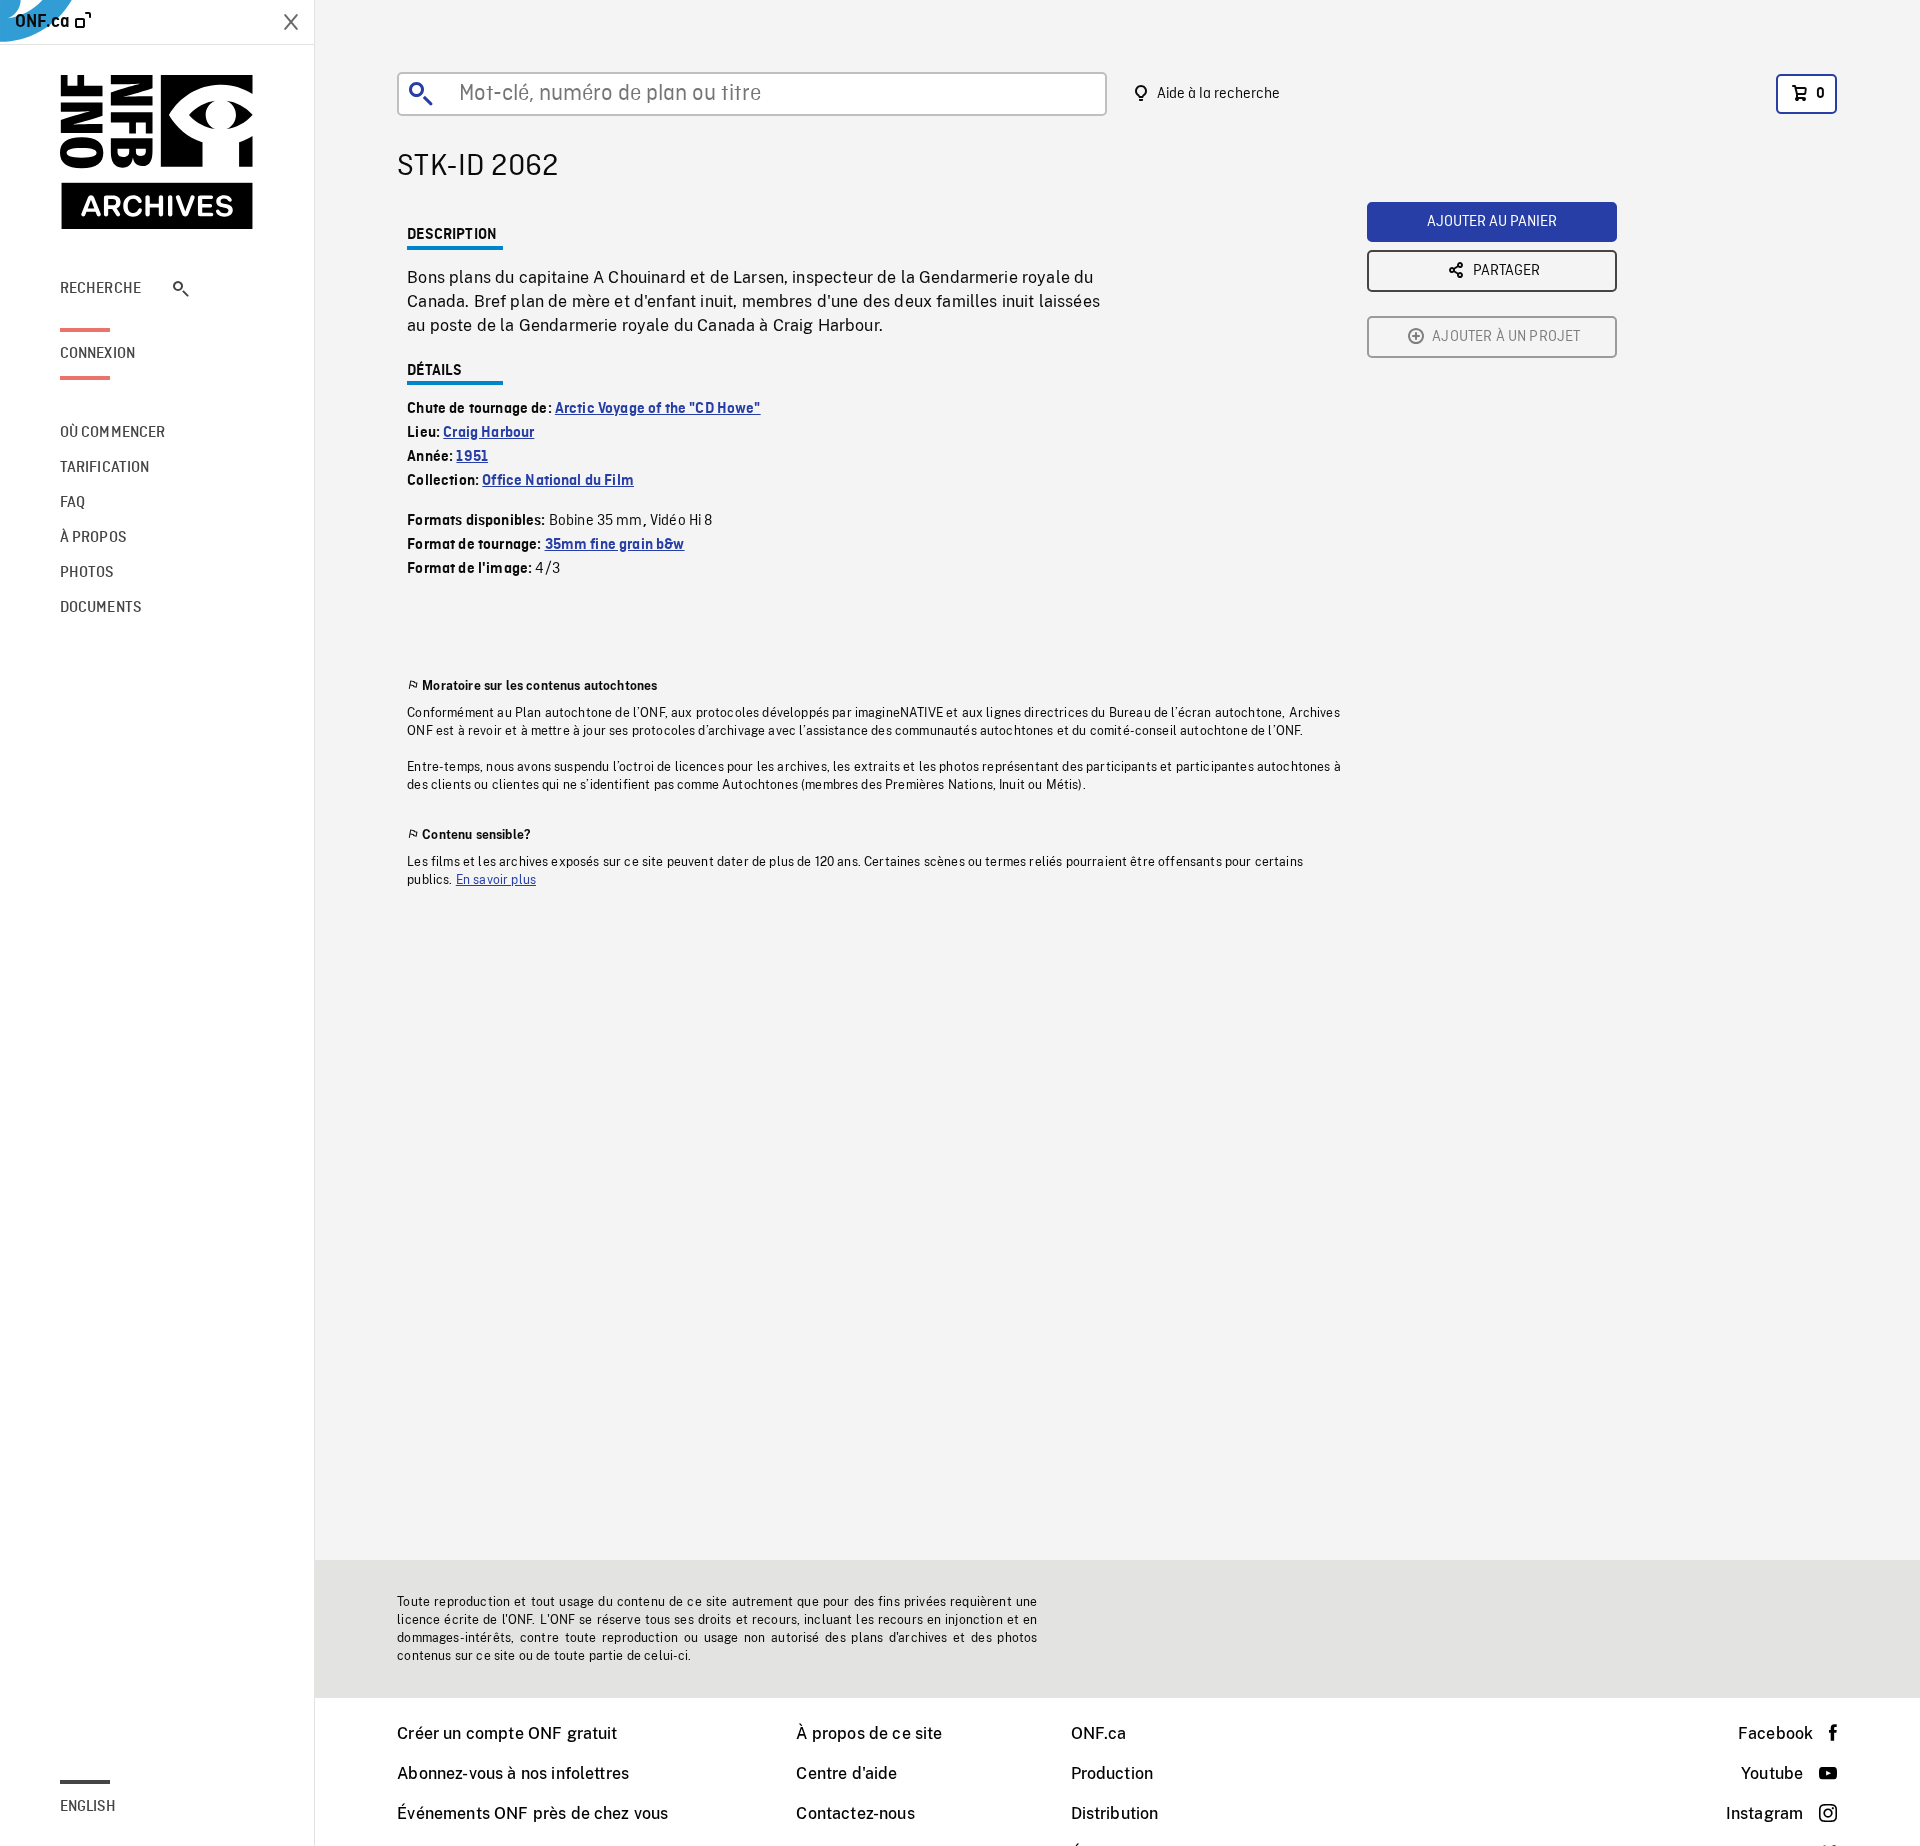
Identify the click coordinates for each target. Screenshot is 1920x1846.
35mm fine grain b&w (615, 545)
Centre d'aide (846, 1773)
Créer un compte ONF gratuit (507, 1733)
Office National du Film (558, 481)
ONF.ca (1099, 1733)
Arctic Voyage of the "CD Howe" (658, 409)
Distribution (1115, 1813)
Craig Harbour (488, 433)
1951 (472, 457)
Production (1112, 1773)
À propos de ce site (869, 1733)
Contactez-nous (855, 1813)
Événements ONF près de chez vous (532, 1813)
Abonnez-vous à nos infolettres (513, 1773)
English (88, 1807)
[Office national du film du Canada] (157, 152)
